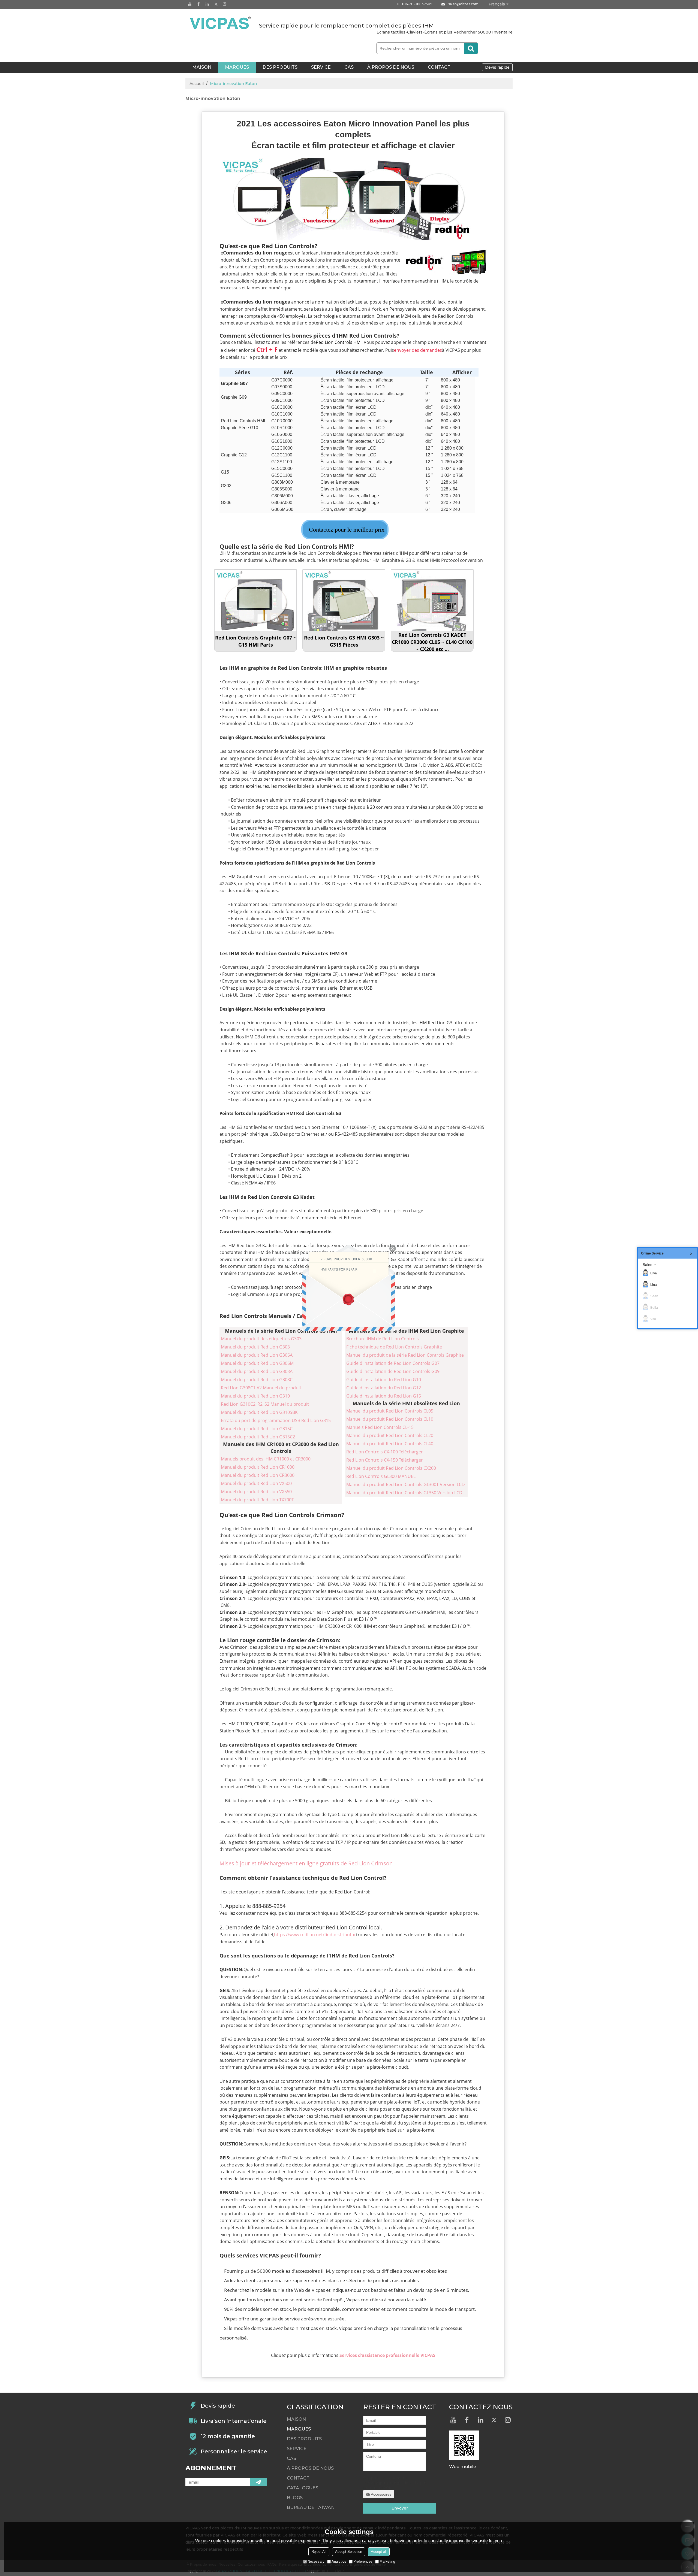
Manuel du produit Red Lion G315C (257, 1429)
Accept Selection (349, 2552)
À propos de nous (391, 67)
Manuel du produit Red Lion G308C (257, 1380)
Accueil (197, 84)
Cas (349, 67)
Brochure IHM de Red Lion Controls (383, 1339)
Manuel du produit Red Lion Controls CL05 (390, 1411)
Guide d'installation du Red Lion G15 (384, 1396)
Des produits (280, 67)
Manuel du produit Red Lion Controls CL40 (390, 1444)
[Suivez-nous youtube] (190, 4)
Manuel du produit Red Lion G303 (255, 1347)
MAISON (202, 67)
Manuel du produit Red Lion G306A (257, 1355)
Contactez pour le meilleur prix (347, 530)
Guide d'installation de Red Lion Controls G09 (393, 1371)
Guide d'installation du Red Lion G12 (384, 1388)
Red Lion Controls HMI (339, 342)
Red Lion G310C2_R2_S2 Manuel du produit (265, 1404)
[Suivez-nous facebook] (198, 4)
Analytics (339, 2561)
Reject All (319, 2552)
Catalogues (303, 2488)
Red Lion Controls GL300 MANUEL (381, 1476)
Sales (647, 1265)
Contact (439, 67)
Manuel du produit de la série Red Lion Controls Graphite (405, 1355)
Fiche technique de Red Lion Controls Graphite (394, 1347)
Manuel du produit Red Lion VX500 (256, 1483)
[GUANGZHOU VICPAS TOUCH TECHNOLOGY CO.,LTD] (221, 23)
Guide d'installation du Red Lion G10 (384, 1380)
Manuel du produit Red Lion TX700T (257, 1500)
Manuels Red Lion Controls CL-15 (380, 1427)
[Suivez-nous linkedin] (207, 4)
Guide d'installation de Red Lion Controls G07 (393, 1363)
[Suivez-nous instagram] (225, 4)
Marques (237, 67)
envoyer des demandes (418, 350)
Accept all (379, 2552)
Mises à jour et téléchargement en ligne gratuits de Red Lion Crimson (306, 1863)
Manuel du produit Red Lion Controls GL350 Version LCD (404, 1493)
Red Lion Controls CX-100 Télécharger (385, 1452)
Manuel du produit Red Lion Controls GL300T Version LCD (406, 1484)
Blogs (295, 2498)
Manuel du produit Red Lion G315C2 (258, 1437)
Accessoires (381, 2494)
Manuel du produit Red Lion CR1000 (258, 1467)
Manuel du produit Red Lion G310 (255, 1396)
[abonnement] (258, 2482)
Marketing (387, 2561)
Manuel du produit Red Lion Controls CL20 (390, 1435)
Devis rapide (497, 67)
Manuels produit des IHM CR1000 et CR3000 (266, 1459)
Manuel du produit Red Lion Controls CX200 (391, 1468)
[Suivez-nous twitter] (216, 4)
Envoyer (400, 2508)
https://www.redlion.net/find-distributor (315, 1935)
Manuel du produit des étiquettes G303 (261, 1339)
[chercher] (471, 48)
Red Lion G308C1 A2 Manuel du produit (261, 1388)
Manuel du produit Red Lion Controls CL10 (390, 1419)
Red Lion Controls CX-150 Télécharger (385, 1460)
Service (321, 67)
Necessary (316, 2561)
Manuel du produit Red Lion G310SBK (259, 1412)
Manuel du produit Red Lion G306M (257, 1363)
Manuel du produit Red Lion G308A (257, 1371)
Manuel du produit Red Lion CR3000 (258, 1475)
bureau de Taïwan (311, 2507)
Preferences (363, 2561)
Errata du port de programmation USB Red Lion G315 (276, 1420)
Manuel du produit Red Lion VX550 (256, 1492)
